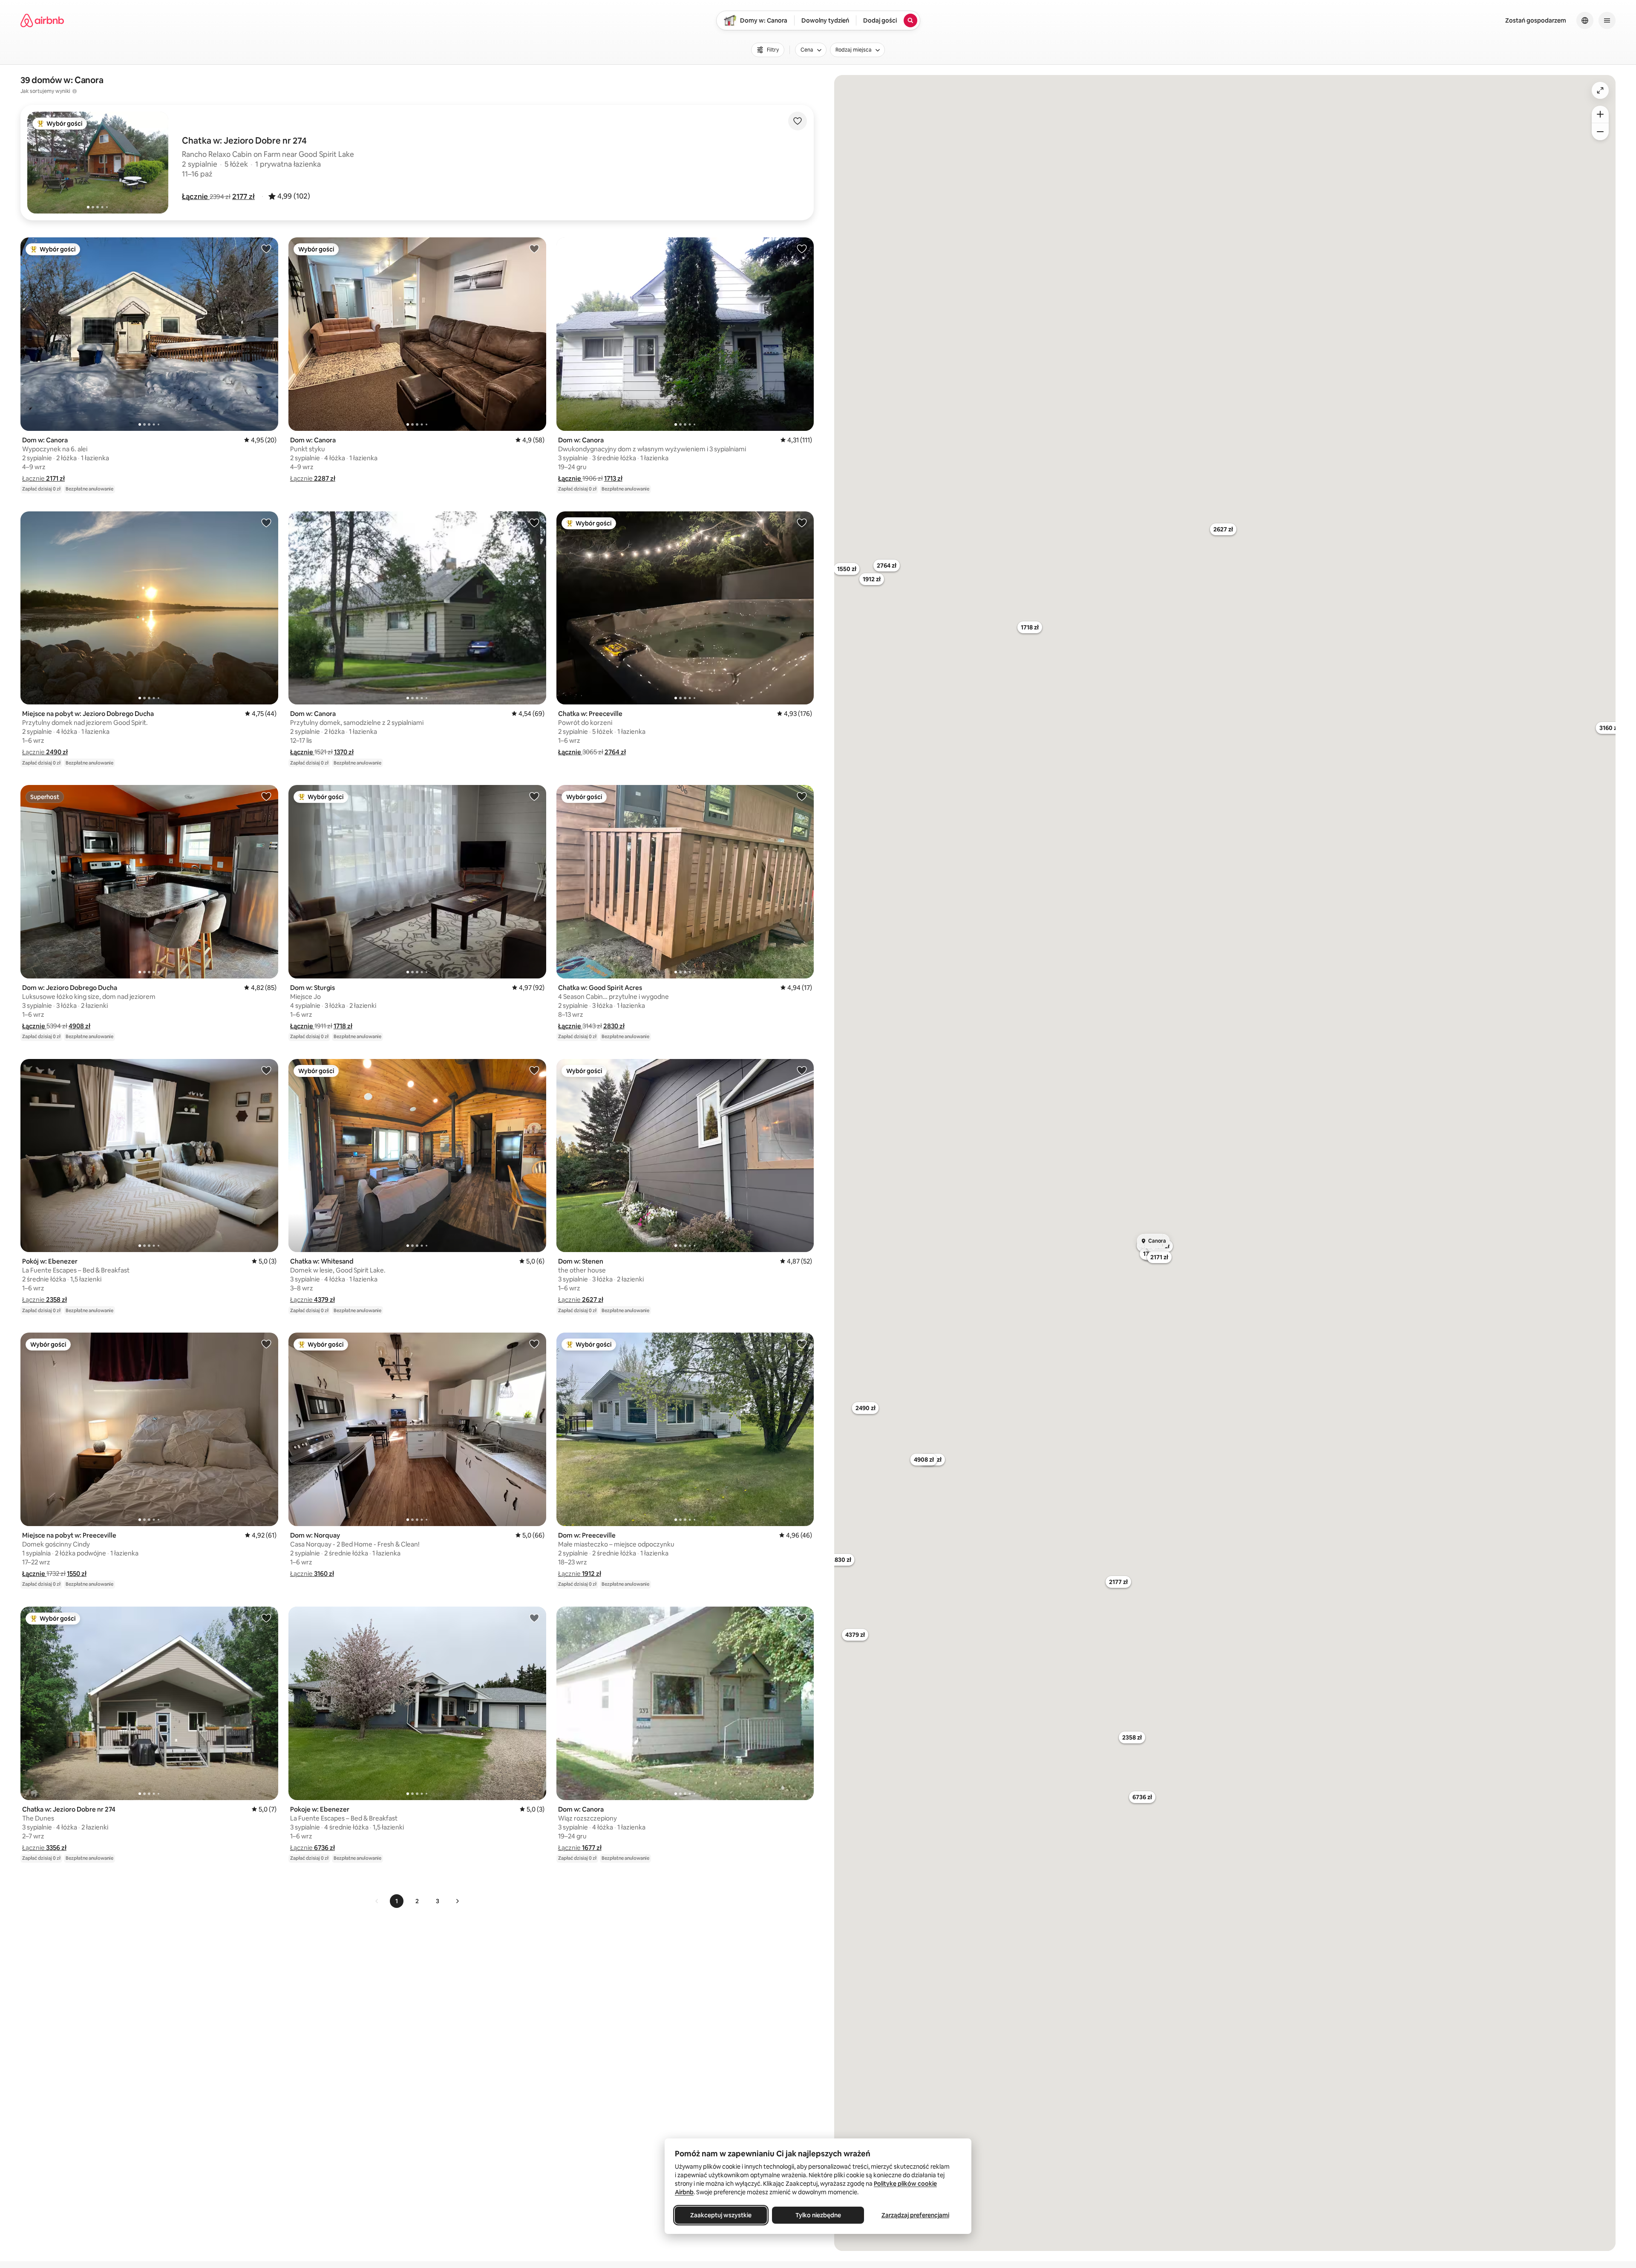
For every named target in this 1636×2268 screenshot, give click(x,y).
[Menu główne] (1607, 20)
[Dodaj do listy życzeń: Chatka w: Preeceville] (802, 522)
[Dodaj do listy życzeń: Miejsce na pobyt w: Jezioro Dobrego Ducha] (266, 522)
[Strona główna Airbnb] (42, 20)
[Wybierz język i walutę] (1585, 20)
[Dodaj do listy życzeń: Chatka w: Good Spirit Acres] (802, 796)
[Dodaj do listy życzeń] (798, 121)
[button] (196, 196)
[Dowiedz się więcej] (75, 91)
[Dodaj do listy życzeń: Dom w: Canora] (266, 248)
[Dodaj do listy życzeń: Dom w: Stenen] (802, 1070)
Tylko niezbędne (818, 2215)
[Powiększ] (1600, 114)
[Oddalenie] (1600, 132)
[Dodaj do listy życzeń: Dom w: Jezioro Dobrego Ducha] (266, 796)
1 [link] (397, 1901)
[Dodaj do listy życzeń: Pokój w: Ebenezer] (266, 1070)
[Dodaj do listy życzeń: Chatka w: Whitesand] (534, 1070)
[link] (377, 1901)
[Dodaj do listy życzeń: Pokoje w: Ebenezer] (534, 1618)
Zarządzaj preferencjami (915, 2215)
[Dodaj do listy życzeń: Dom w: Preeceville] (802, 1344)
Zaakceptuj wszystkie (721, 2215)
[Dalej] (457, 1901)
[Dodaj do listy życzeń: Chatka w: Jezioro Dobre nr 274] (266, 1618)
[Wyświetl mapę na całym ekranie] (1600, 90)
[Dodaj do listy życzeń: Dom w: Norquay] (534, 1344)
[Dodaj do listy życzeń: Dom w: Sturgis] (534, 796)
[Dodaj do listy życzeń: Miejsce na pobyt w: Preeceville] (266, 1344)
